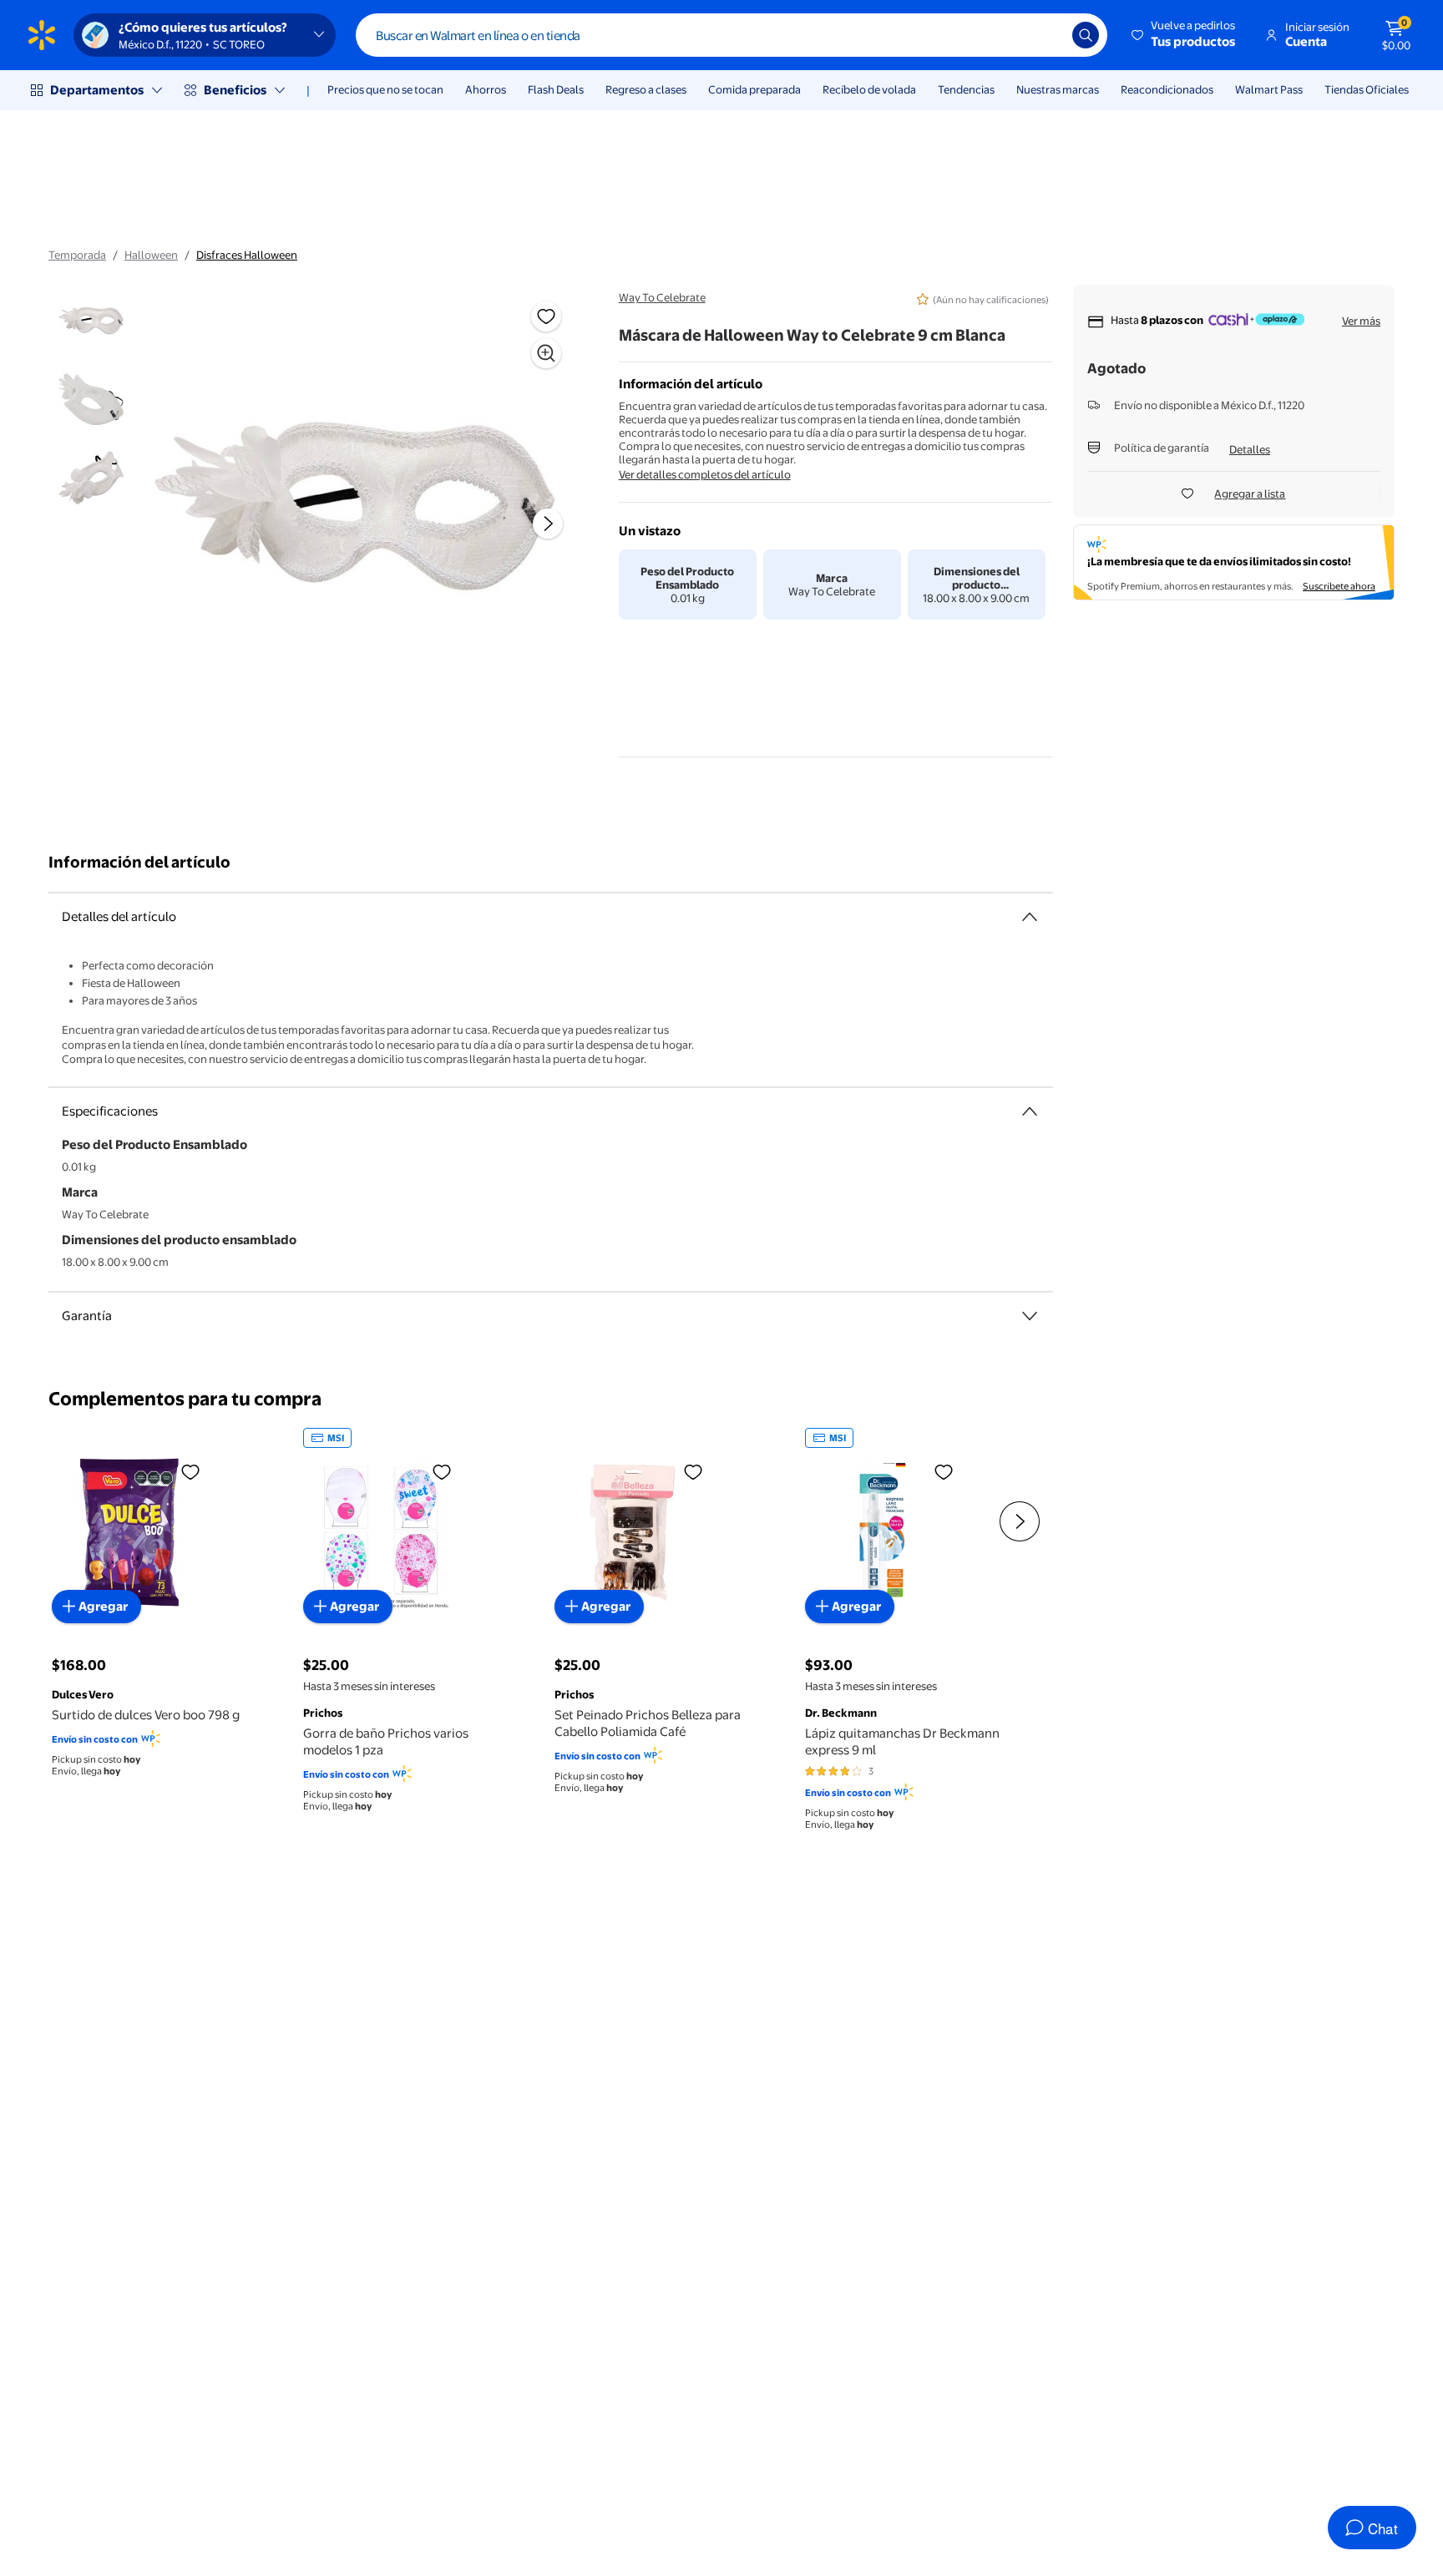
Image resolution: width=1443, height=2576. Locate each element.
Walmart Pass (1269, 89)
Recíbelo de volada (869, 89)
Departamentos (97, 90)
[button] (1185, 35)
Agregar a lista (1250, 493)
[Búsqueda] (1086, 35)
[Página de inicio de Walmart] (42, 35)
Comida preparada (754, 89)
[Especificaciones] (1030, 1111)
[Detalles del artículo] (1030, 917)
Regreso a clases (646, 89)
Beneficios (235, 90)
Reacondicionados (1167, 89)
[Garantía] (1030, 1316)
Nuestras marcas (1058, 89)
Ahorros (486, 89)
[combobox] (732, 35)
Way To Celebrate (662, 297)
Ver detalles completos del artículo (705, 474)
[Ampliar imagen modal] (546, 353)
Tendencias (966, 89)
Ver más (1361, 321)
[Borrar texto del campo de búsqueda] (1047, 35)
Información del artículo (139, 862)
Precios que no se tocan (385, 89)
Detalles (1250, 449)
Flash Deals (556, 89)
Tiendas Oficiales (1367, 89)
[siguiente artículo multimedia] (548, 524)
